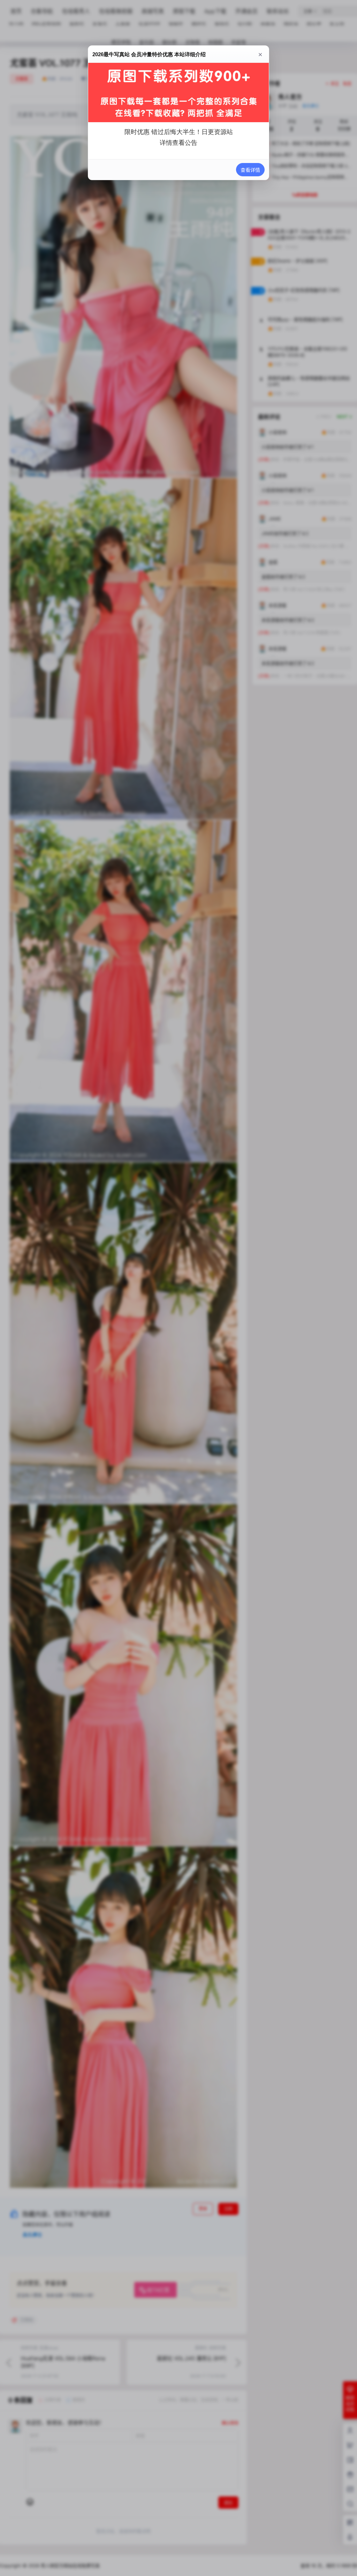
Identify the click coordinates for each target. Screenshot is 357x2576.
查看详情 (250, 170)
